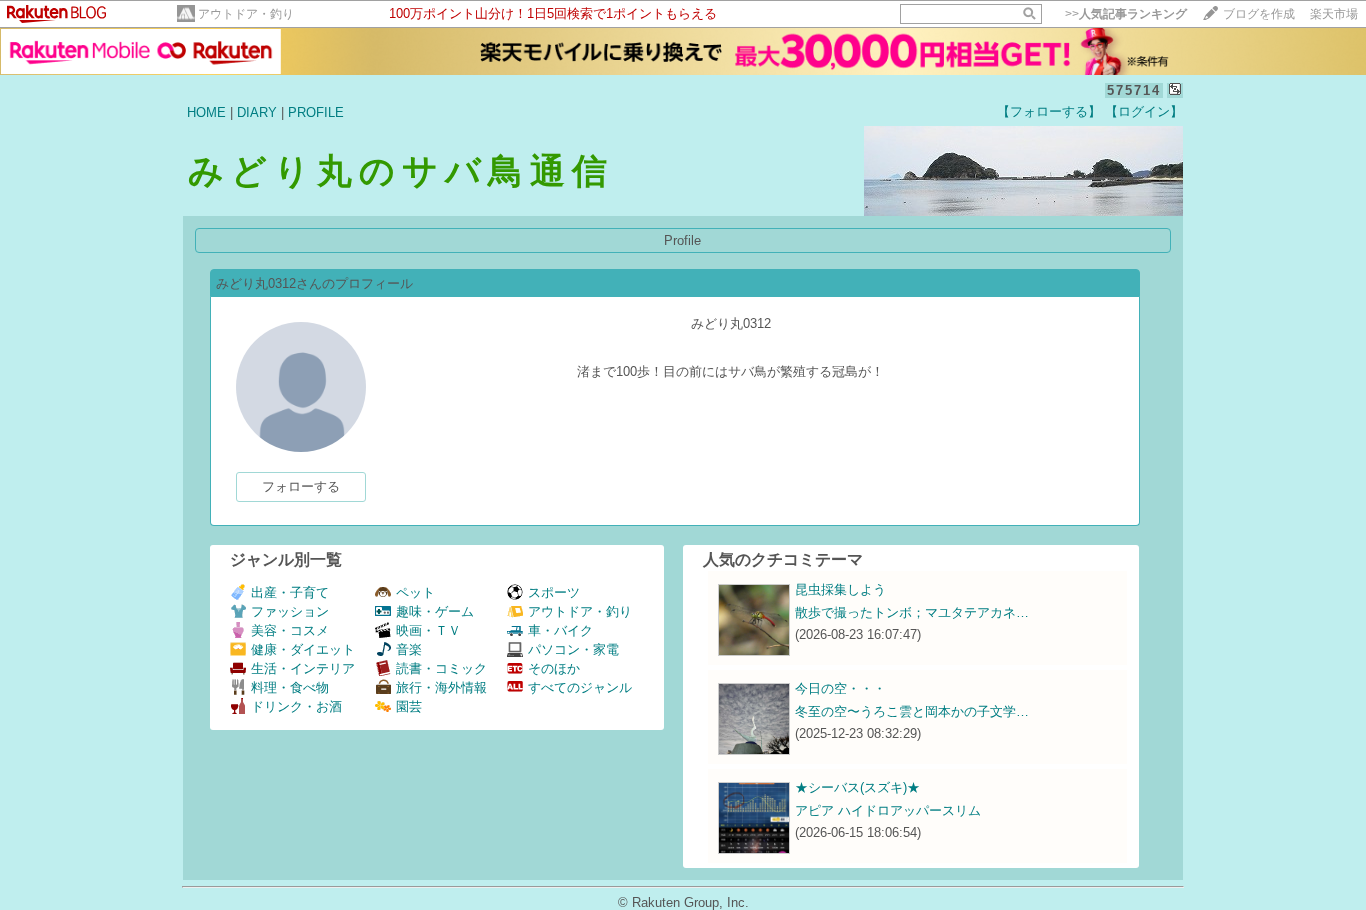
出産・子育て (290, 592)
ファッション (290, 611)
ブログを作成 (1259, 14)
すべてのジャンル (580, 687)
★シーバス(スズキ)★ (857, 787)
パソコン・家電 (573, 649)
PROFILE (316, 112)
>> (1126, 14)
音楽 (409, 649)
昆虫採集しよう (840, 589)
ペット (415, 592)
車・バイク (560, 630)
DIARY (257, 112)
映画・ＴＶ (428, 630)
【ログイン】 (1144, 111)
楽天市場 (1334, 14)
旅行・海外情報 (441, 687)
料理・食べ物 (290, 687)
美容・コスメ (290, 630)
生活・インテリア (303, 668)
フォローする (301, 486)
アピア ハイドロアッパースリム (888, 810)
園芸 (409, 706)
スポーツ (554, 592)
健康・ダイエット (303, 649)
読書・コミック (441, 668)
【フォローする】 (1049, 111)
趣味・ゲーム (435, 611)
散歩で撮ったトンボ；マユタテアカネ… (912, 612)
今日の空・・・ (840, 688)
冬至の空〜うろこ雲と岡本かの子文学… (912, 711)
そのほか (554, 668)
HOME (206, 112)
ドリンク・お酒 (296, 706)
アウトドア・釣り (246, 14)
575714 (1134, 90)
